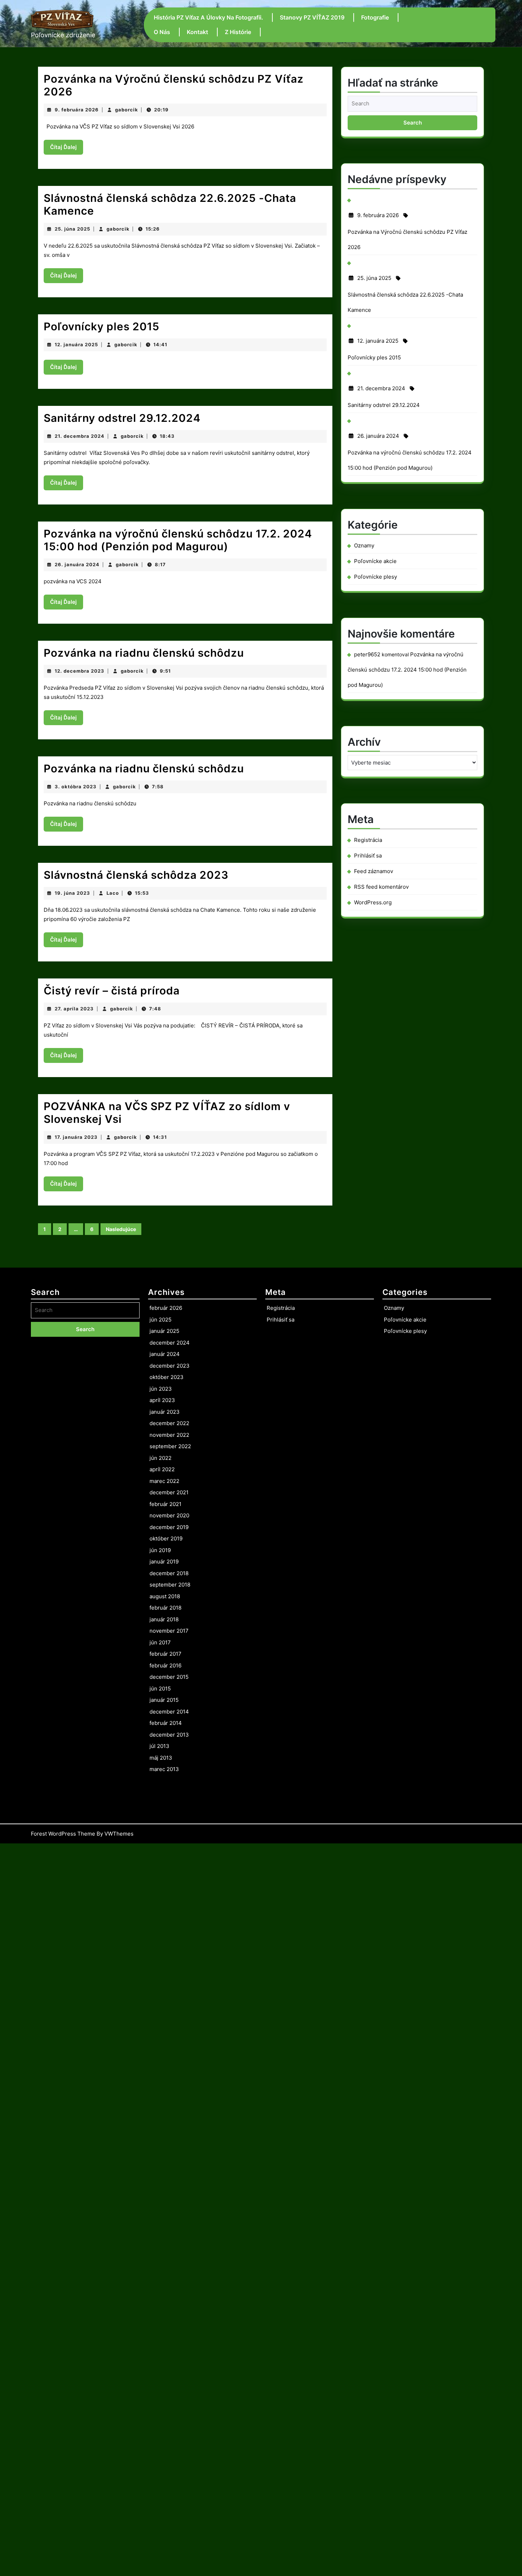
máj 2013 (161, 1758)
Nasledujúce (121, 1229)
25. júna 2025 (72, 229)
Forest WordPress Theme (63, 1834)
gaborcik (127, 110)
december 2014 (169, 1712)
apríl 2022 (162, 1469)
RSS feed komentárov (381, 887)
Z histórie (238, 32)
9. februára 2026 (77, 110)
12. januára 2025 (76, 344)
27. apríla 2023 (74, 1009)
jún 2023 (161, 1389)
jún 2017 (160, 1642)
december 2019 (169, 1527)
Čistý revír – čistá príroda (112, 991)
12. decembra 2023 (80, 671)
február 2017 (165, 1654)
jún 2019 (160, 1550)
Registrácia (368, 840)
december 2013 (169, 1735)
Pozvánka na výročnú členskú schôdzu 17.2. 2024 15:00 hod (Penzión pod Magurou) (178, 540)
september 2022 (170, 1446)
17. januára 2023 (76, 1137)
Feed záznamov (374, 871)
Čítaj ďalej (67, 149)
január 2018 (164, 1619)
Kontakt (197, 32)
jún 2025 (161, 1320)
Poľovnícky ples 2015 (102, 326)
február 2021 (165, 1504)
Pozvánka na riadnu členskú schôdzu (144, 653)
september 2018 (170, 1585)
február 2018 (165, 1608)
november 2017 (169, 1631)
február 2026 (166, 1308)
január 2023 (165, 1412)
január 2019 (164, 1562)
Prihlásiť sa (368, 856)
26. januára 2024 (77, 564)
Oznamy (364, 545)
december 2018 (169, 1573)
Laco (113, 893)
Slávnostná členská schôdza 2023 (136, 875)
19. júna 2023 (72, 893)
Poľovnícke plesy (376, 577)
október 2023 (167, 1377)
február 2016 (165, 1665)
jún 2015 (160, 1689)
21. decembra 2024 (80, 436)
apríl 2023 (162, 1400)
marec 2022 (164, 1481)
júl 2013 (159, 1746)
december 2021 (169, 1492)
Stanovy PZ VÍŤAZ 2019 (312, 17)
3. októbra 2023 (76, 787)
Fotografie (375, 17)
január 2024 (165, 1354)
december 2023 (170, 1366)
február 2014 (166, 1723)
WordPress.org (373, 902)
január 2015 (164, 1700)
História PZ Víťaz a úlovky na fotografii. (208, 17)
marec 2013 (164, 1769)
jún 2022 (161, 1458)
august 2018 (165, 1596)
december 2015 (169, 1677)
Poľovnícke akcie (375, 561)
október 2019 (166, 1538)
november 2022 (169, 1435)
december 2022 (169, 1423)
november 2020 (169, 1515)
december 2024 (170, 1343)
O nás (162, 32)
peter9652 (367, 654)
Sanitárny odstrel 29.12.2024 (122, 418)
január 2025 (164, 1331)
